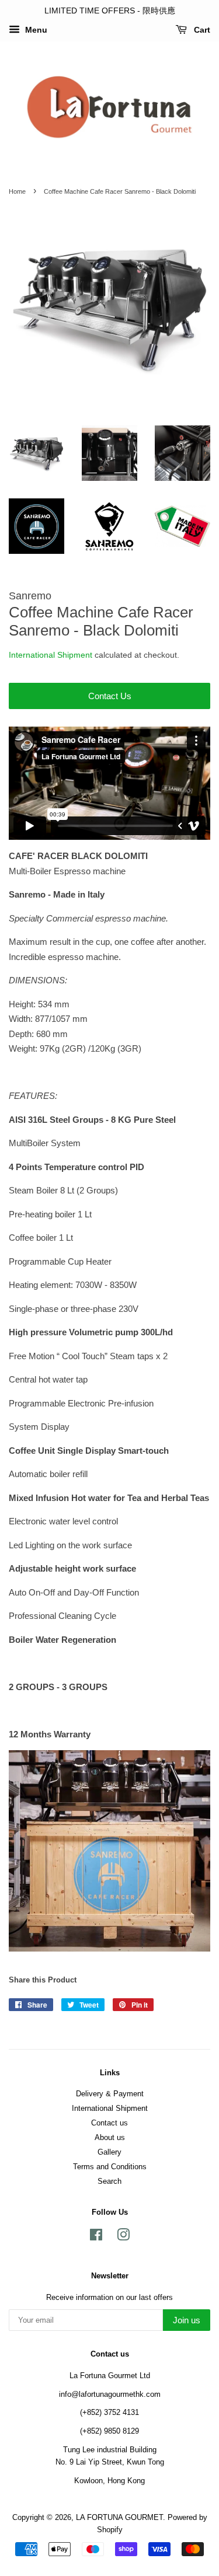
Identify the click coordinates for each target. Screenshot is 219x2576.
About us (110, 2137)
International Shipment (51, 655)
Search (109, 2181)
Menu (35, 30)
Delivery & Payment (110, 2094)
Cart (201, 30)
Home (17, 191)
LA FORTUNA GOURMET (119, 2517)
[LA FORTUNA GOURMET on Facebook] (96, 2237)
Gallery (109, 2152)
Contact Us (110, 696)
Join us (187, 2320)
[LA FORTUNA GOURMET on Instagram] (123, 2237)
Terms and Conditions (110, 2167)
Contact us (109, 2123)
